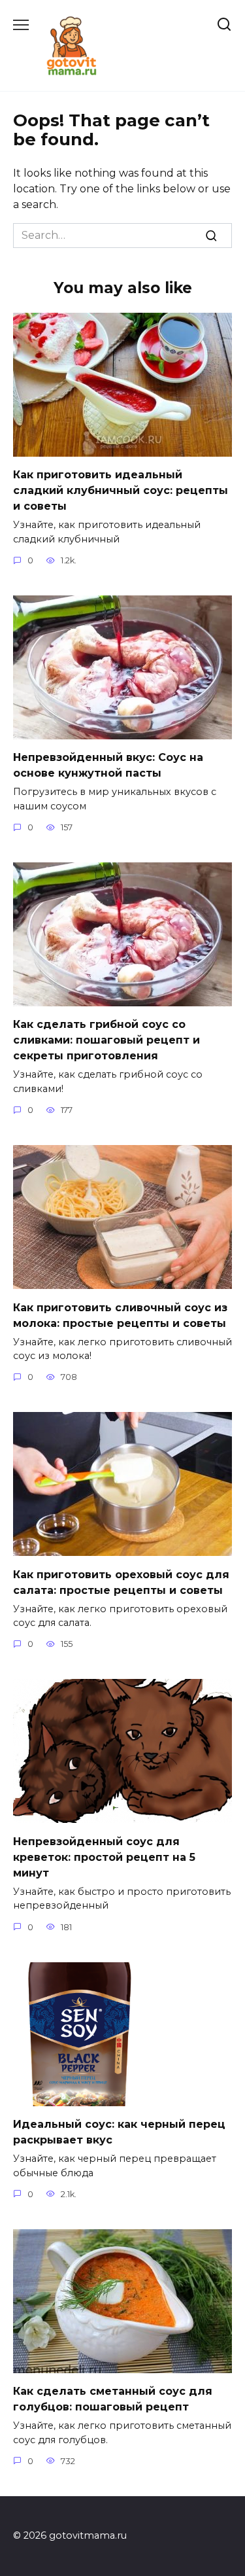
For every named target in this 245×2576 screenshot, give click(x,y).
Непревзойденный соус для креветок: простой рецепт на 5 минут (104, 1857)
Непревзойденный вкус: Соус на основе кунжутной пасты (108, 765)
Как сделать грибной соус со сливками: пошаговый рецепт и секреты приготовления (106, 1040)
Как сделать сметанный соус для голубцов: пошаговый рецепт (113, 2399)
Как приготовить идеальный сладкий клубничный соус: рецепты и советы (121, 490)
